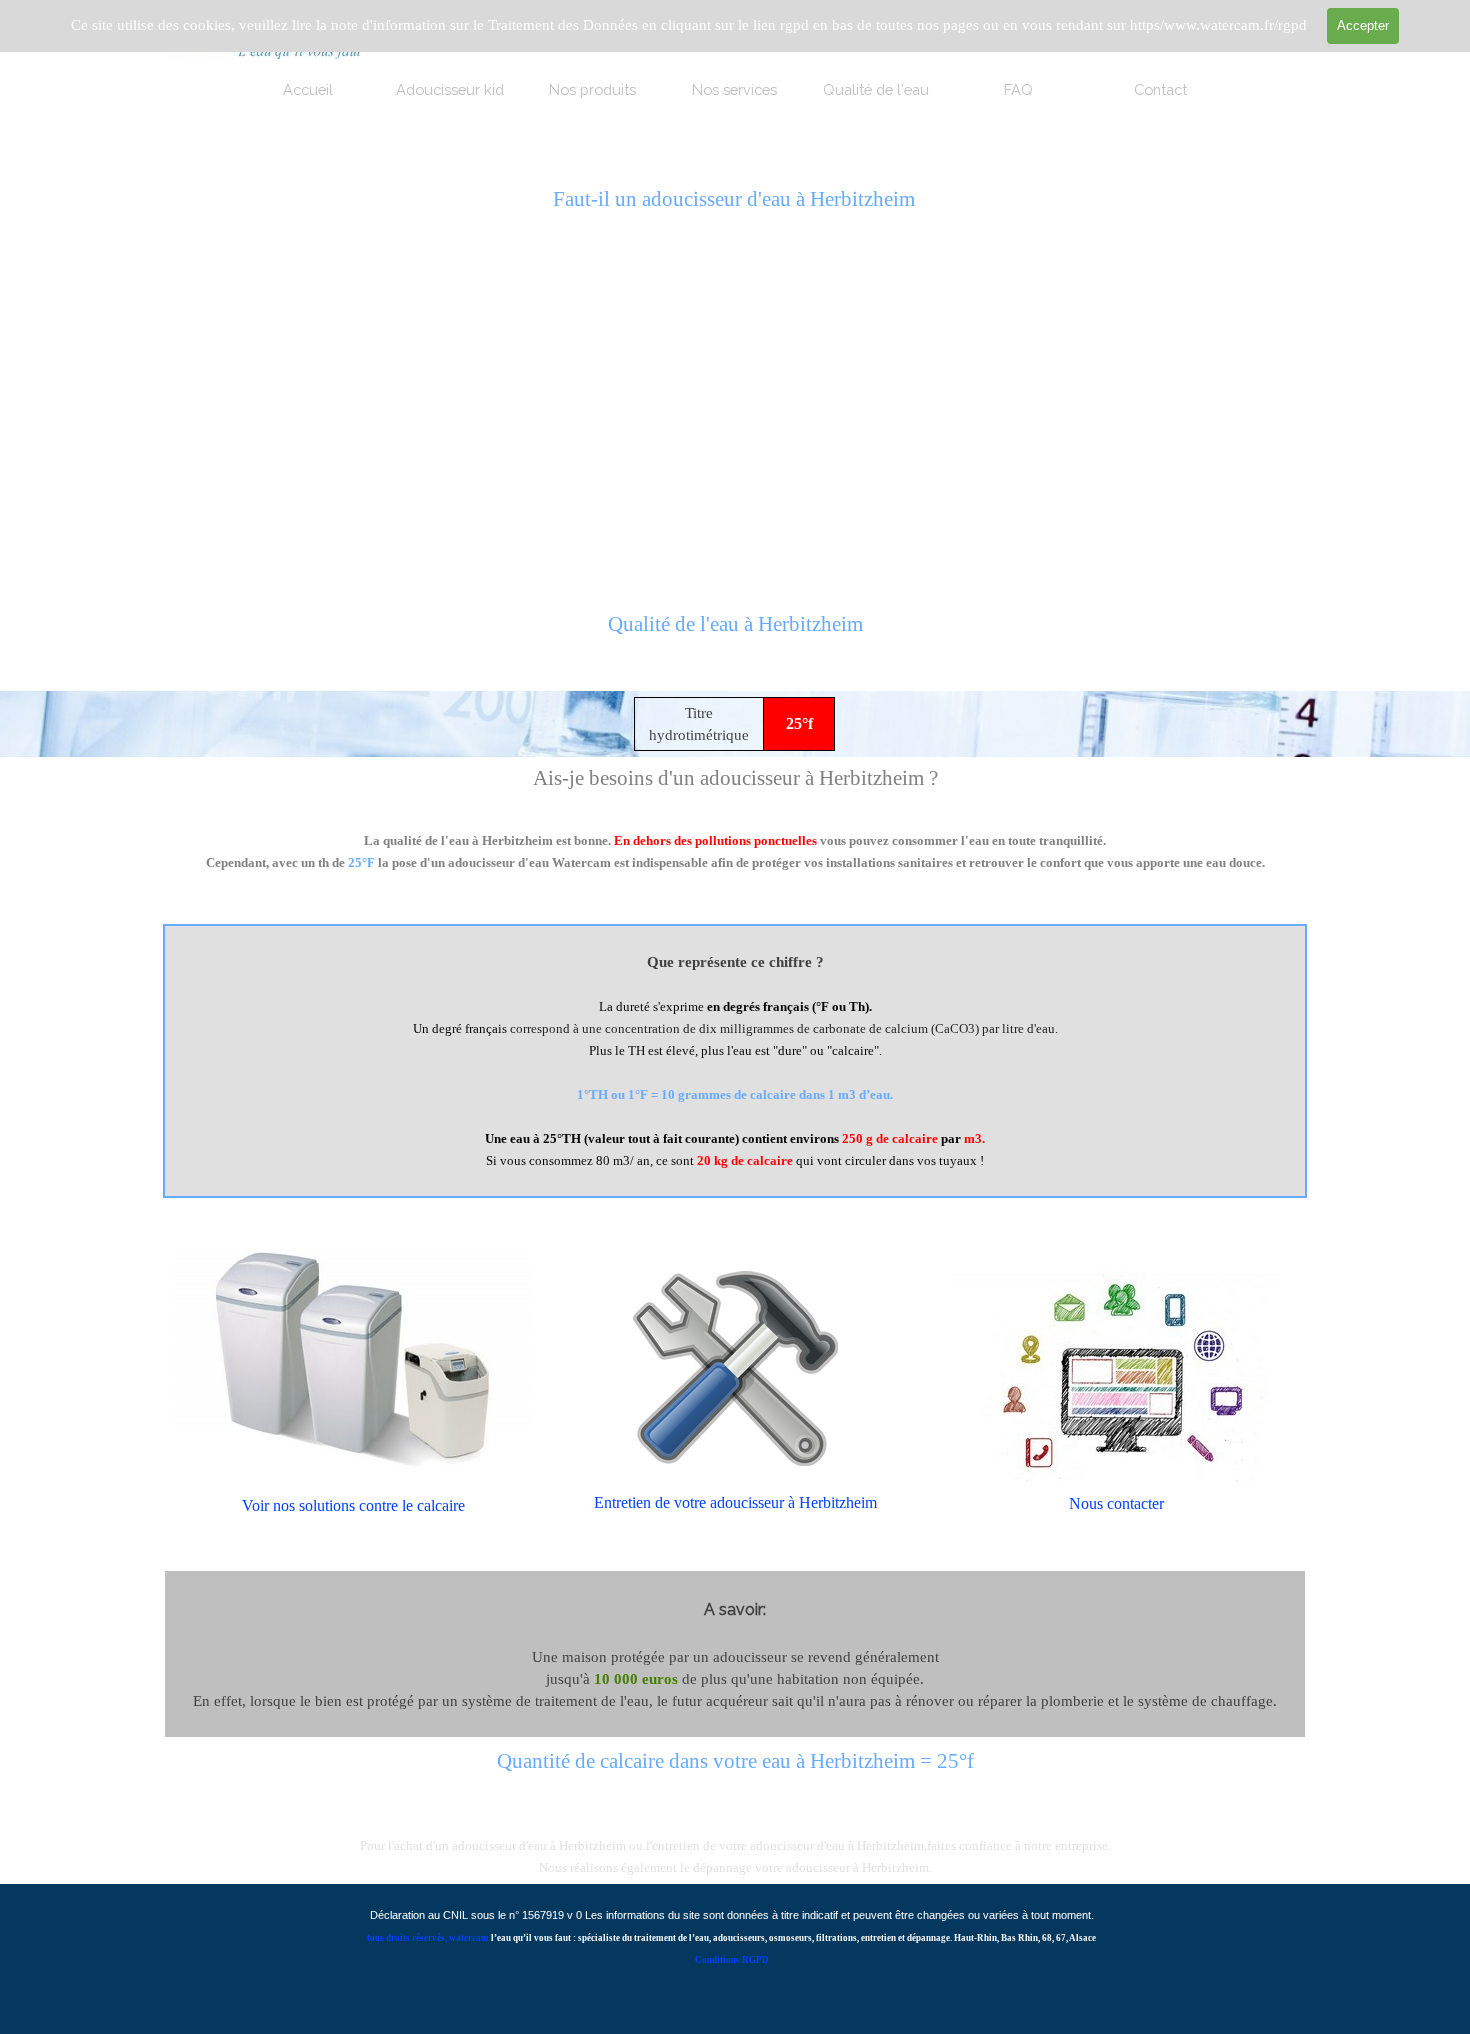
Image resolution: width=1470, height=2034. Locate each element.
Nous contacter (1116, 1503)
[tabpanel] (734, 636)
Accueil (308, 89)
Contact (1160, 89)
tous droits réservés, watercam (428, 1938)
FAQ (1018, 89)
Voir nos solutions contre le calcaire (353, 1505)
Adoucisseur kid (450, 89)
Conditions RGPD (732, 1960)
